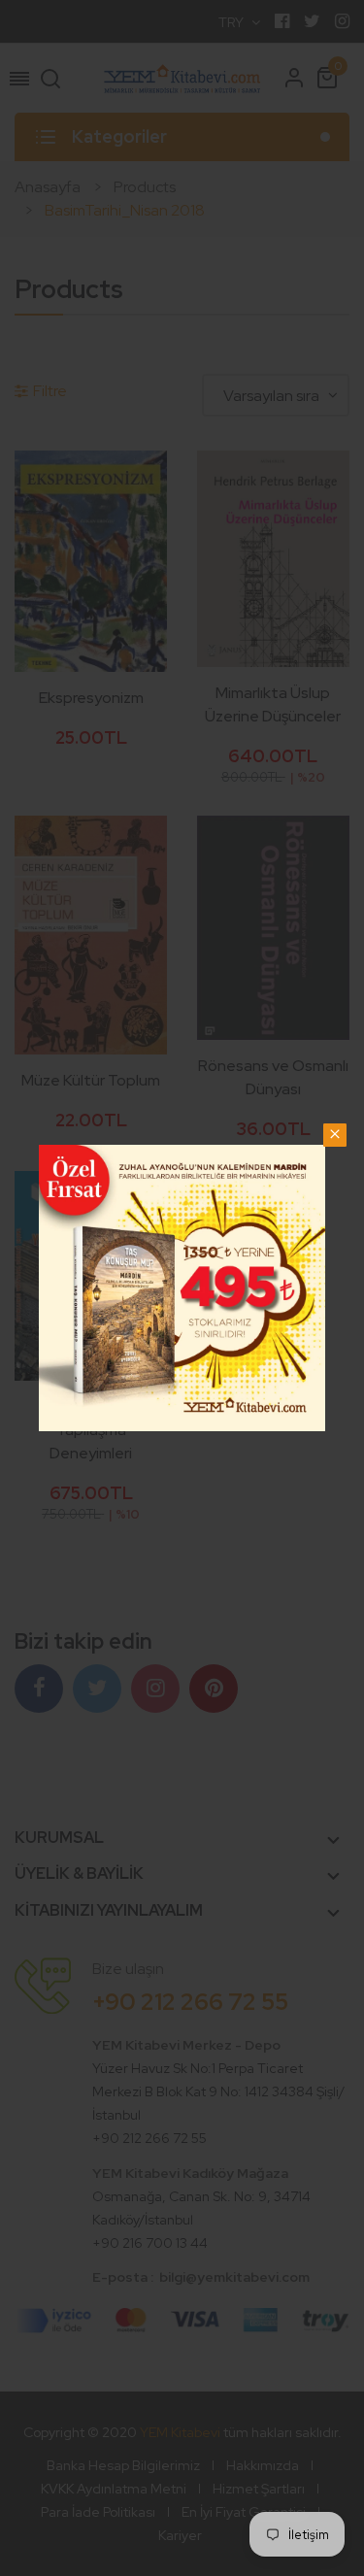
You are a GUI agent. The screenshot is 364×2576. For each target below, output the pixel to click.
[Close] (335, 1135)
